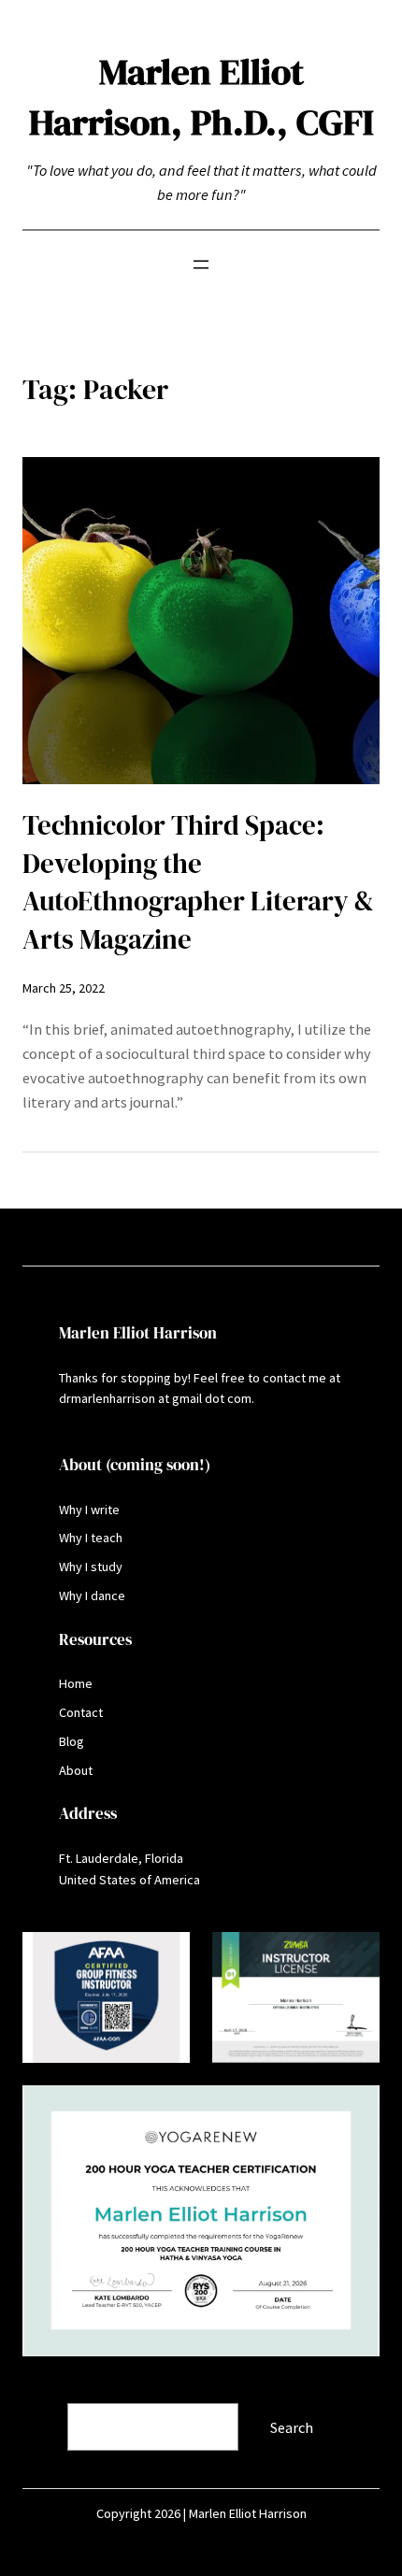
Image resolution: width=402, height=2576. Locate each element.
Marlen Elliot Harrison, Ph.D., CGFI (201, 97)
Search (46, 2391)
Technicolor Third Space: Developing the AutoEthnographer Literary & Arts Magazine (198, 882)
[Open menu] (201, 265)
